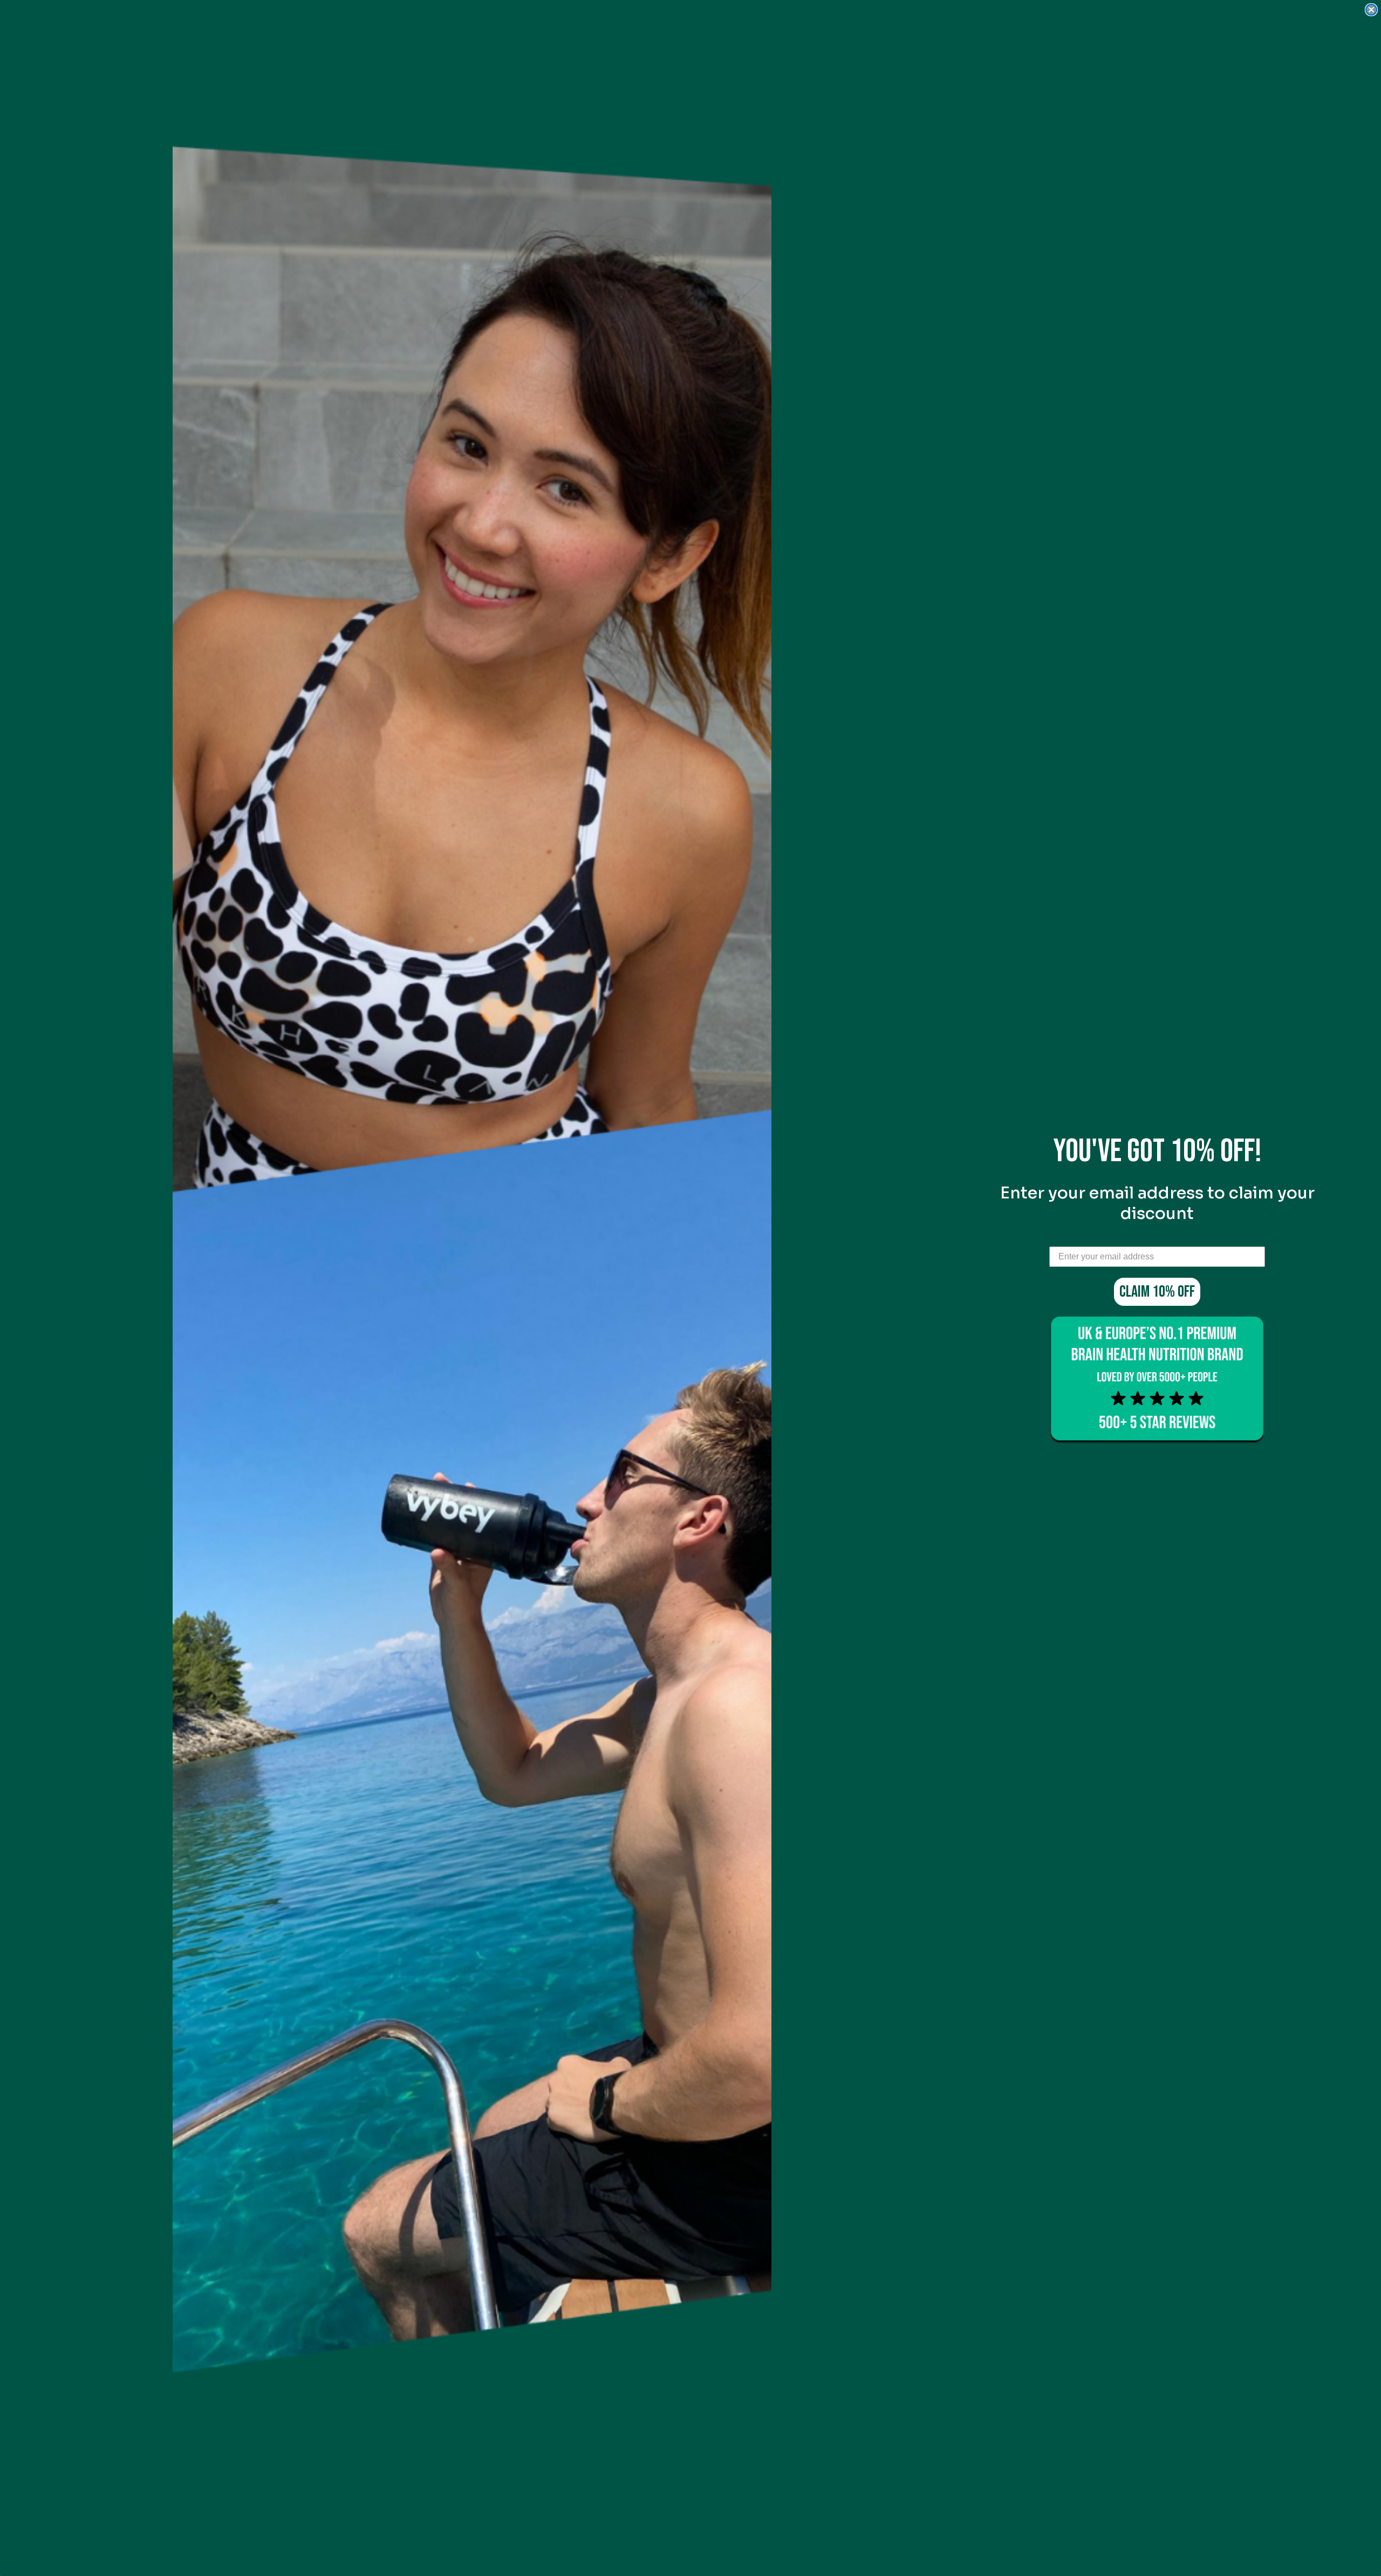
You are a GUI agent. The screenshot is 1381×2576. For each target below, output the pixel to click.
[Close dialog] (1371, 10)
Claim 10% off (1157, 1292)
